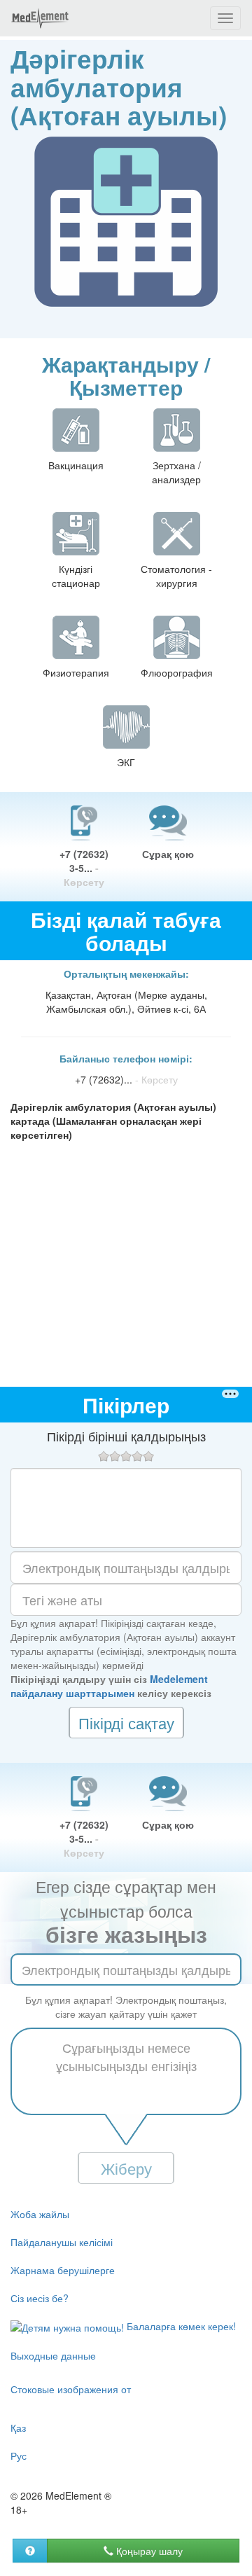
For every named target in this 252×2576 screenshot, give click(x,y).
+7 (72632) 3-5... (84, 868)
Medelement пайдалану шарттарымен (109, 1686)
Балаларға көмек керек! (180, 2326)
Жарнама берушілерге (63, 2270)
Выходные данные (53, 2355)
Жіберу (126, 2168)
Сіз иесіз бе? (40, 2298)
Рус (19, 2456)
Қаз (18, 2428)
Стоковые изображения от (71, 2389)
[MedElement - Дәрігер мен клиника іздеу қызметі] (40, 18)
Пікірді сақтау (126, 1723)
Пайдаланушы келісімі (62, 2242)
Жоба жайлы (40, 2214)
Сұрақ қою (168, 854)
